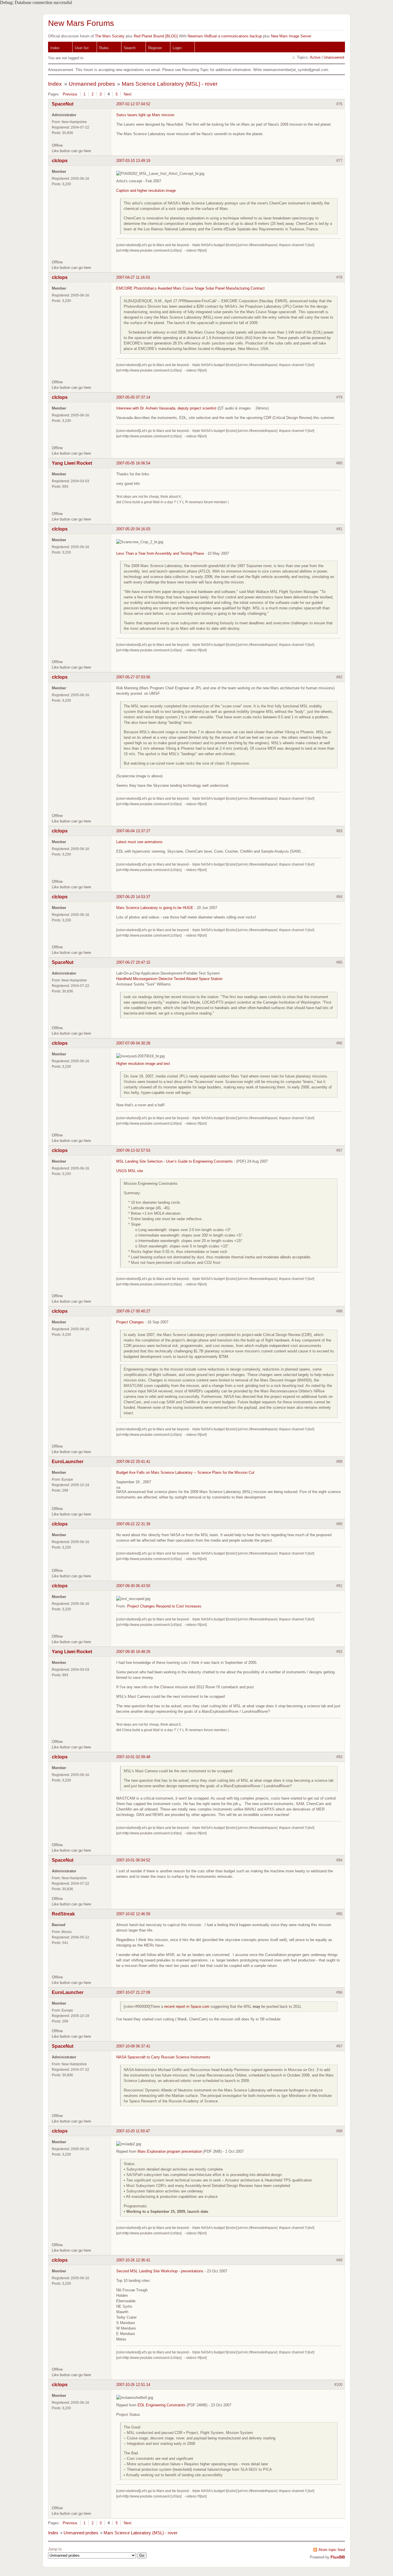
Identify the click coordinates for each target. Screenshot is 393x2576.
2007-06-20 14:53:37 (133, 897)
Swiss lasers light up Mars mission (145, 115)
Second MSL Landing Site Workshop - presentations (160, 2271)
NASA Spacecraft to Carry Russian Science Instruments (163, 2057)
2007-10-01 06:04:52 (133, 1860)
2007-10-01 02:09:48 (133, 1757)
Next (128, 94)
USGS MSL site (130, 1171)
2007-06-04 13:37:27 (133, 831)
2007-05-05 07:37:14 (133, 397)
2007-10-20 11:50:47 (133, 2131)
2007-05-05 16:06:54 (133, 463)
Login (177, 48)
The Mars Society (110, 36)
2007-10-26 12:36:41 (133, 2260)
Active (315, 57)
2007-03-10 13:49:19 (133, 161)
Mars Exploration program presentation (170, 2151)
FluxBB (338, 2557)
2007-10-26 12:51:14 (133, 2385)
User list (82, 48)
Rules (104, 48)
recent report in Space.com (187, 2006)
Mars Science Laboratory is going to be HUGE (155, 908)
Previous (70, 94)
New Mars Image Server (291, 36)
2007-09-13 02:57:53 (133, 1150)
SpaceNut (63, 104)
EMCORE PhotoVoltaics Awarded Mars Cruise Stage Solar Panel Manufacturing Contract (190, 288)
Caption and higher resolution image (146, 191)
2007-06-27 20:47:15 (133, 962)
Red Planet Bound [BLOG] (156, 36)
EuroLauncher (68, 1462)
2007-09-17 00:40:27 (133, 1311)
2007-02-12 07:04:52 (133, 104)
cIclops (60, 161)
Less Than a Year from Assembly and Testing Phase (160, 553)
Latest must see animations (139, 842)
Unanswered (334, 57)
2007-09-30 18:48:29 (133, 1652)
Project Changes (130, 1322)
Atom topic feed (332, 2550)
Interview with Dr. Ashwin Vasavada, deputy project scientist (166, 408)
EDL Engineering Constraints (162, 2405)
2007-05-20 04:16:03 (133, 529)
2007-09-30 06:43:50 (133, 1586)
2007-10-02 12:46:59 (133, 1914)
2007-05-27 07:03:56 (133, 677)
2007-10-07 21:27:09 (133, 1992)
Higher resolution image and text (143, 1064)
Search (130, 48)
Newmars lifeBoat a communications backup (225, 36)
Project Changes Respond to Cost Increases (164, 1606)
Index (55, 48)
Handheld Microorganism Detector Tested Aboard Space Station (169, 979)
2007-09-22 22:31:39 (133, 1524)
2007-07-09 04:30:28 (133, 1043)
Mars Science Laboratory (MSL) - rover (170, 84)
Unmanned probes (92, 84)
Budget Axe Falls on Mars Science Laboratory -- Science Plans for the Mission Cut (185, 1472)
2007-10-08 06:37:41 (133, 2046)
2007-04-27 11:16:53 (133, 277)
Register (155, 48)
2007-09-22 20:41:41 (133, 1462)
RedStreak (63, 1914)
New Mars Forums (81, 23)
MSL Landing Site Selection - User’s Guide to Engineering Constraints (174, 1161)
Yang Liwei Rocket (72, 463)
